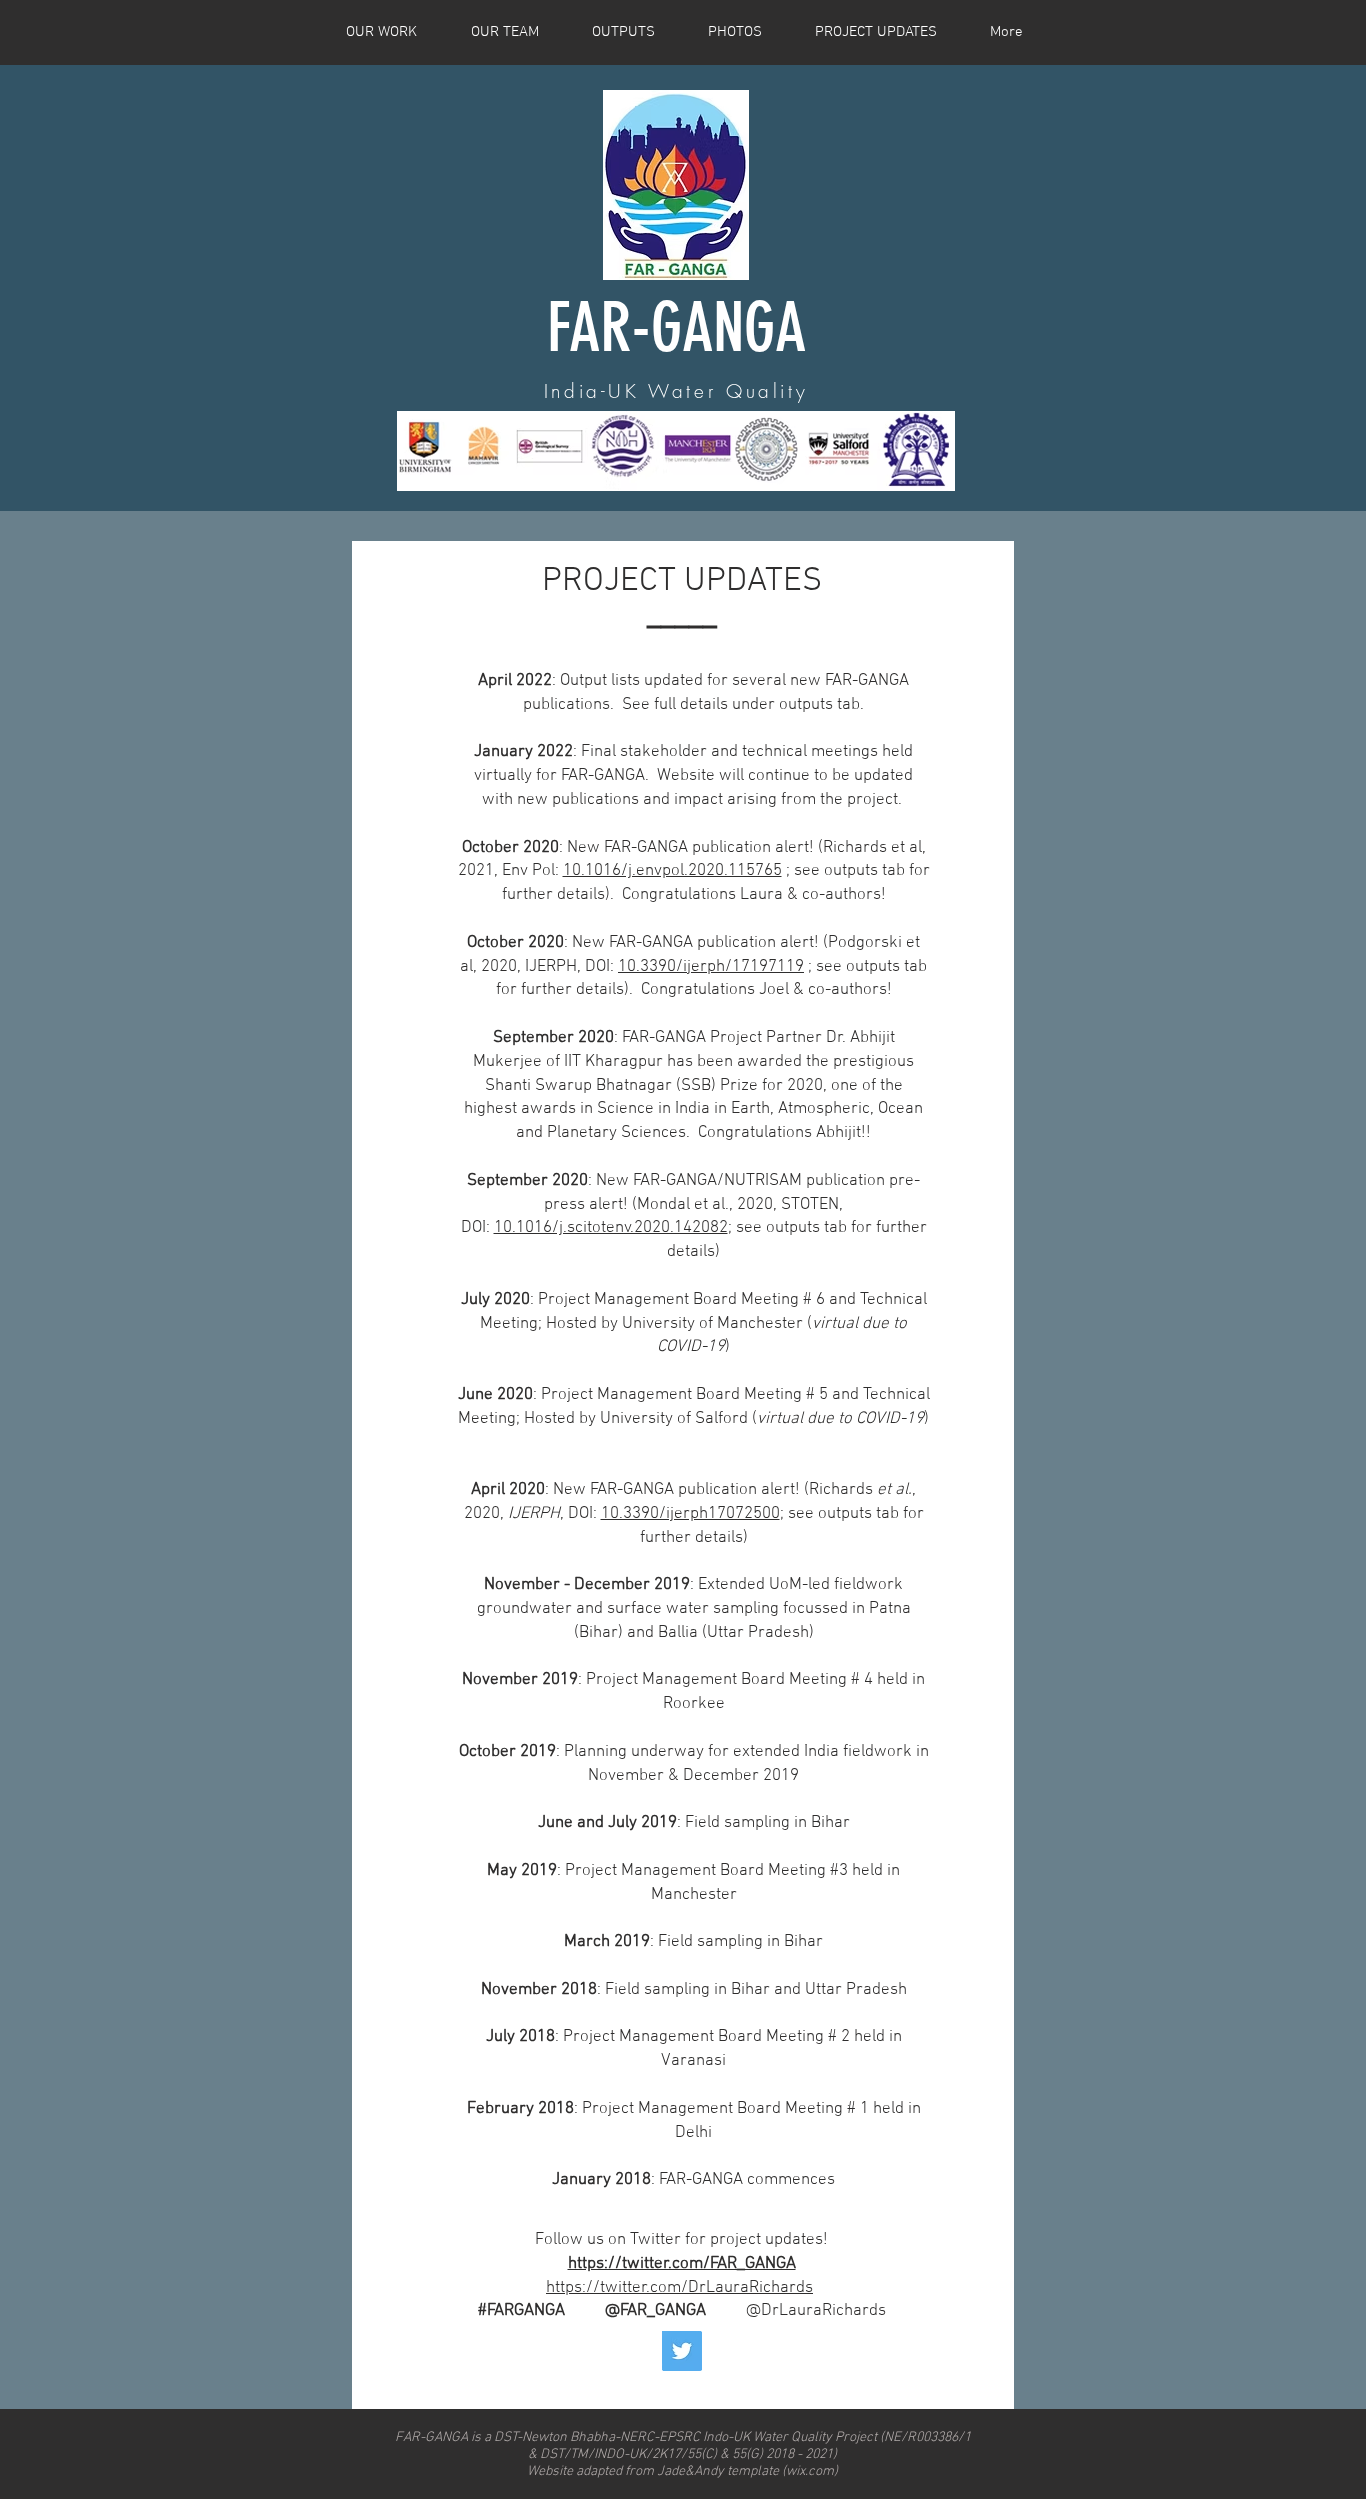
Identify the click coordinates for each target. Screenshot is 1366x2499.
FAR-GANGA (676, 327)
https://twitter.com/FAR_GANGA (682, 2264)
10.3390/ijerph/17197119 (711, 967)
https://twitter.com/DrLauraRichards (679, 2288)
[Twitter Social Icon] (682, 2351)
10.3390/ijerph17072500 (690, 1514)
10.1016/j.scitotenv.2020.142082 (611, 1228)
